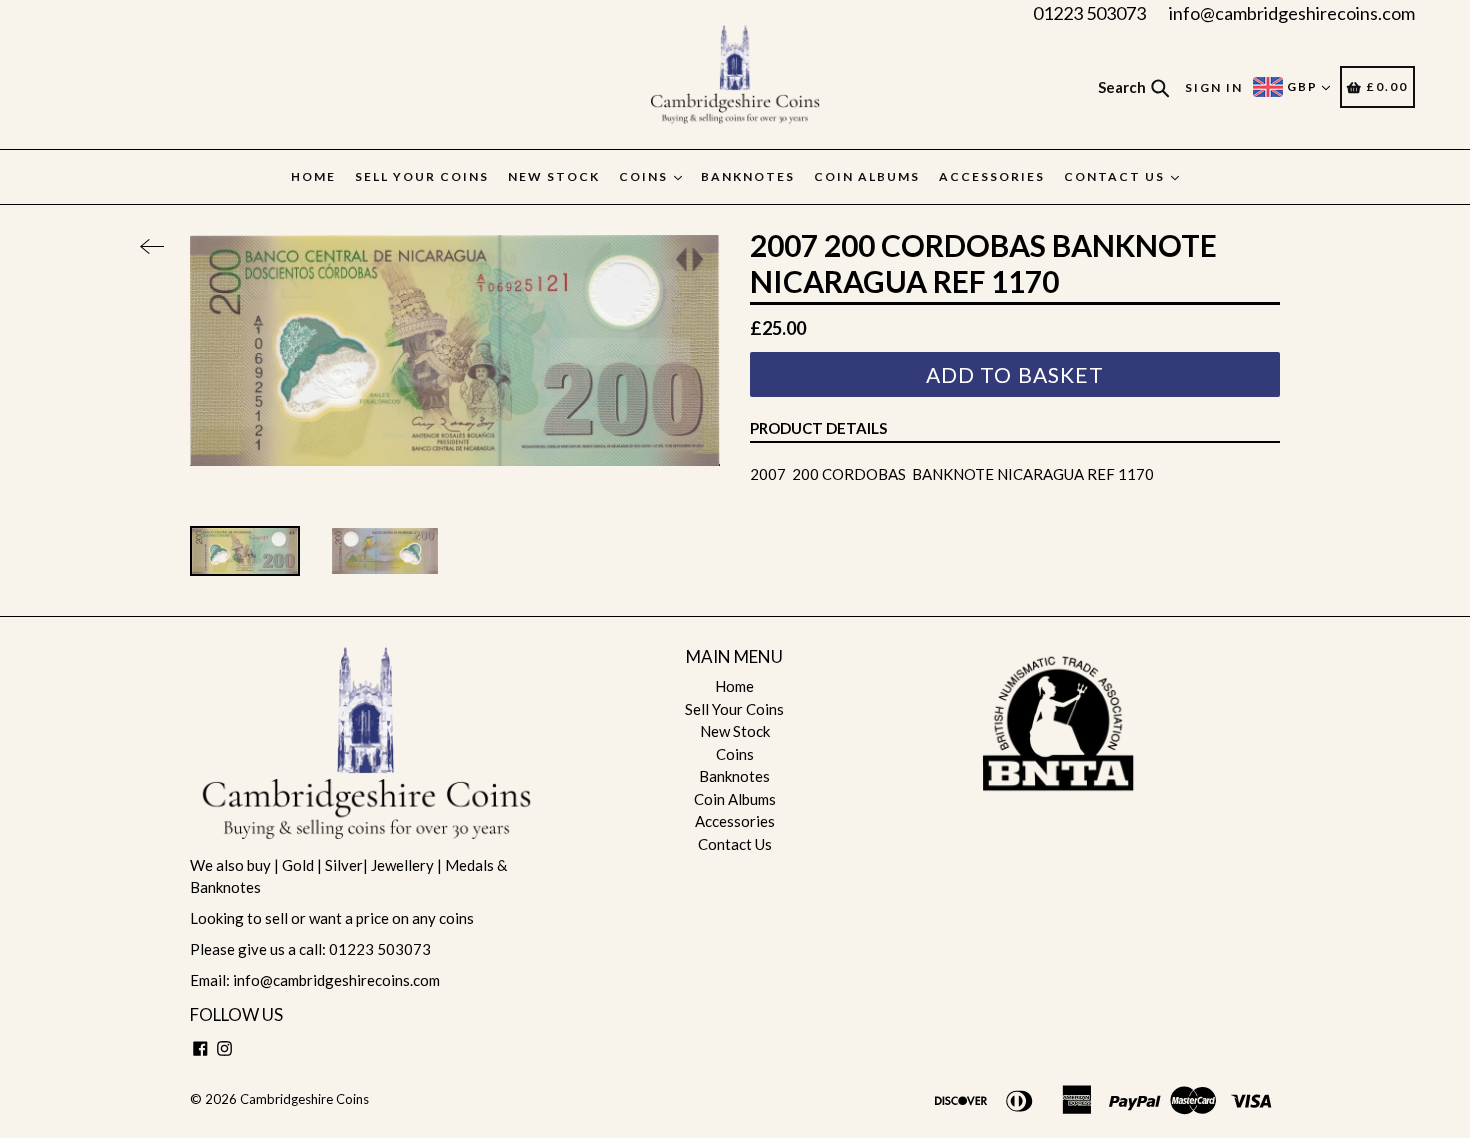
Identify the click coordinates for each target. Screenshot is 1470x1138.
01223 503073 (1089, 13)
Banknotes (748, 176)
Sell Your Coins (422, 176)
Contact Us (1116, 176)
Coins (645, 176)
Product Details (818, 428)
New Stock (554, 176)
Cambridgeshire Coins (304, 1099)
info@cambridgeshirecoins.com (1292, 13)
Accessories (992, 176)
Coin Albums (867, 176)
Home (313, 176)
